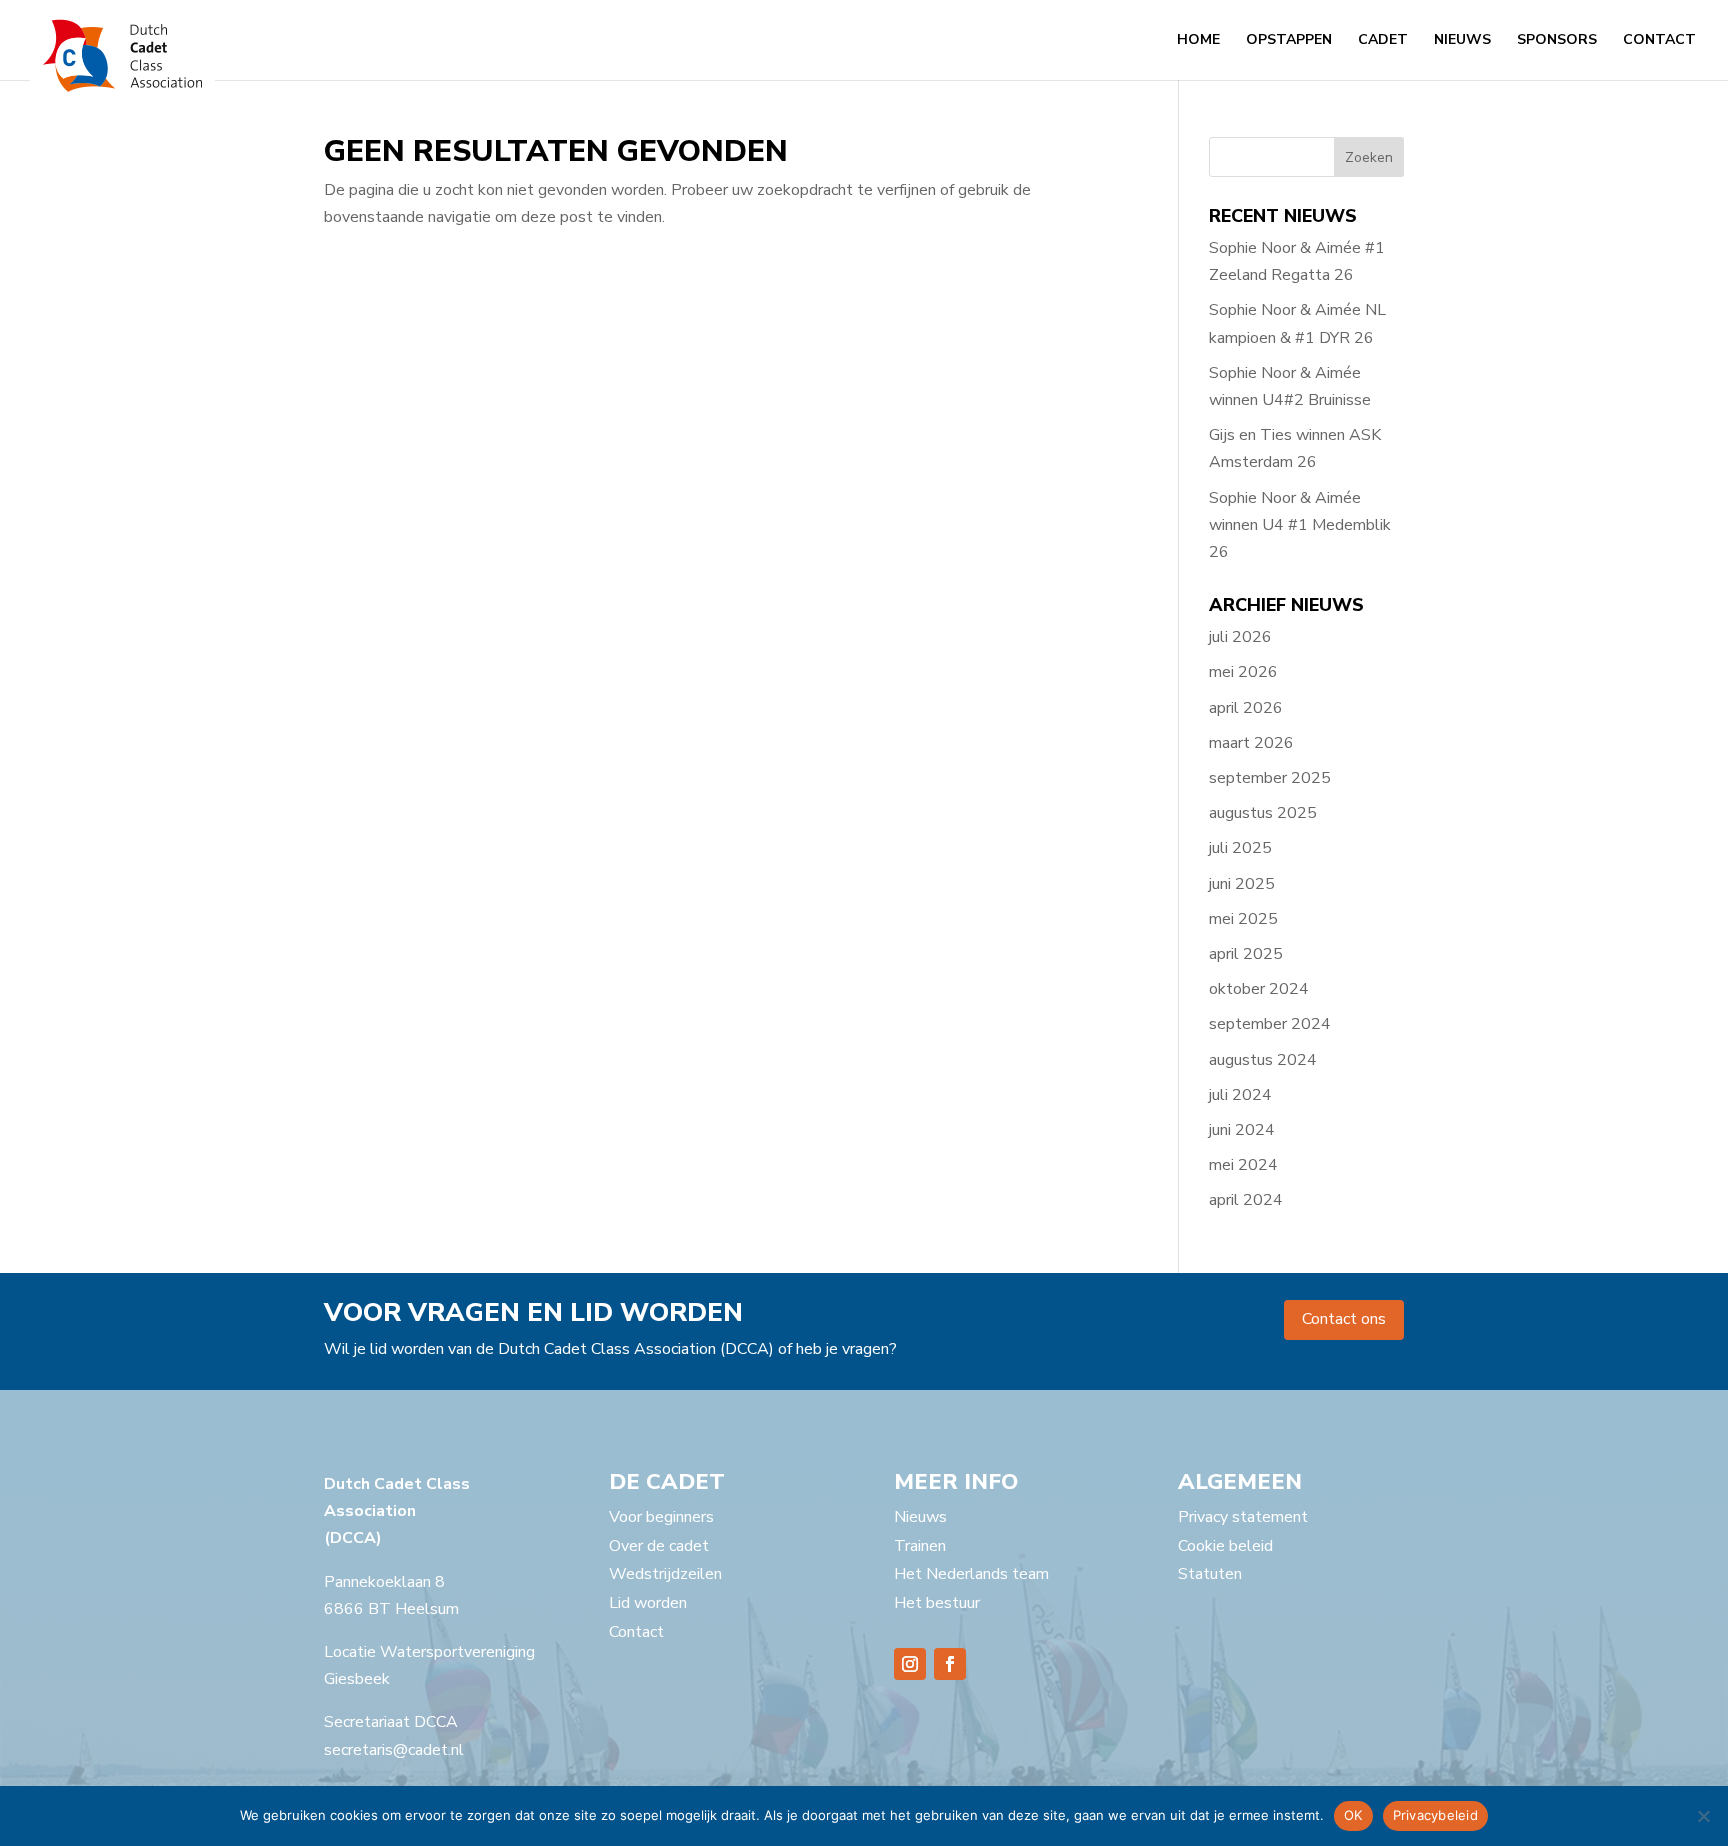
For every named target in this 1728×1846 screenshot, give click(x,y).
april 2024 (1246, 1200)
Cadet (1383, 41)
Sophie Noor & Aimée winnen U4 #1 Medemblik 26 (1300, 525)
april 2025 (1246, 954)
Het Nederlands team (971, 1574)
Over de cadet (659, 1546)
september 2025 (1270, 778)
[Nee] (1703, 1816)
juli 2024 (1240, 1095)
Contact (1659, 41)
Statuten (1210, 1574)
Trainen (920, 1546)
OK (1353, 1815)
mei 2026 (1243, 672)
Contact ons (1344, 1319)
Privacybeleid (1435, 1815)
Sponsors (1557, 41)
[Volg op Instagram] (910, 1664)
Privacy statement (1243, 1517)
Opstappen (1289, 41)
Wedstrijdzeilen (665, 1574)
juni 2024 (1242, 1130)
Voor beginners (661, 1517)
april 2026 (1246, 708)
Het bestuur (937, 1603)
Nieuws (1462, 41)
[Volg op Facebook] (950, 1664)
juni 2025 (1242, 884)
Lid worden (648, 1603)
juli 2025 (1240, 848)
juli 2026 (1240, 637)
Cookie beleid (1225, 1546)
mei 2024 (1243, 1165)
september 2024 (1270, 1024)
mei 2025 (1243, 919)
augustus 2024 (1263, 1060)
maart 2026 (1251, 743)
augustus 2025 (1263, 813)
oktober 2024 (1259, 989)
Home (1198, 41)
